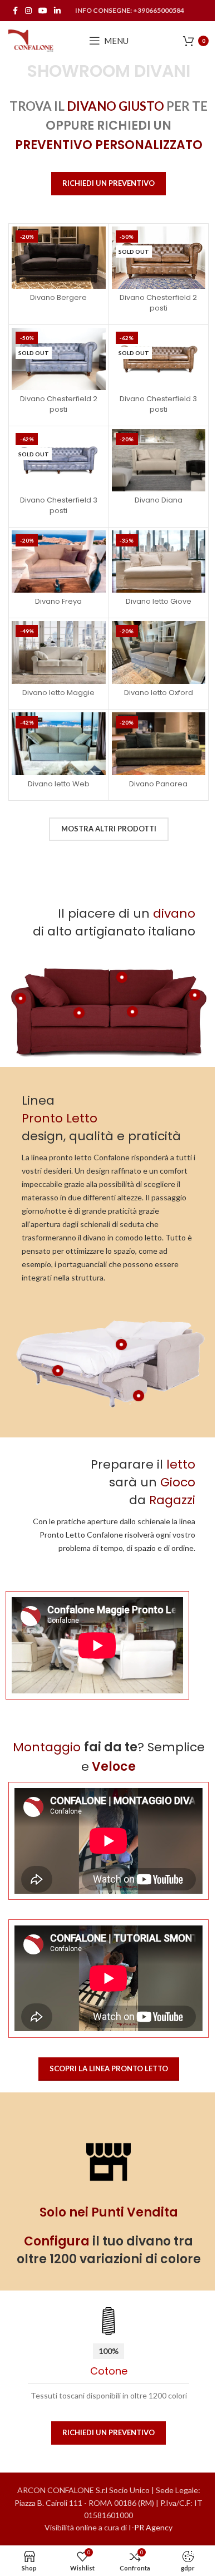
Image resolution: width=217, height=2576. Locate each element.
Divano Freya (58, 601)
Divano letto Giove (159, 601)
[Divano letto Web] (59, 743)
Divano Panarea (158, 784)
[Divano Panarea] (159, 743)
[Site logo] (31, 40)
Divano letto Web (59, 784)
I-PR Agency (151, 2527)
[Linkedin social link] (57, 11)
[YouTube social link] (43, 11)
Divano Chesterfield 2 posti (158, 302)
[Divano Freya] (59, 562)
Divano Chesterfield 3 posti (158, 404)
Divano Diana (159, 500)
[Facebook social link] (15, 11)
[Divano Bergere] (59, 258)
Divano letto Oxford (159, 693)
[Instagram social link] (28, 11)
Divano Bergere (58, 297)
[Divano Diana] (159, 460)
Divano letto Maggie (58, 693)
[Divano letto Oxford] (159, 652)
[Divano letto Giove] (159, 562)
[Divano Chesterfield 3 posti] (159, 359)
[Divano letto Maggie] (59, 652)
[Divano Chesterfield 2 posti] (159, 258)
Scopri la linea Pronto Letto (109, 2068)
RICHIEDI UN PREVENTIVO (108, 183)
